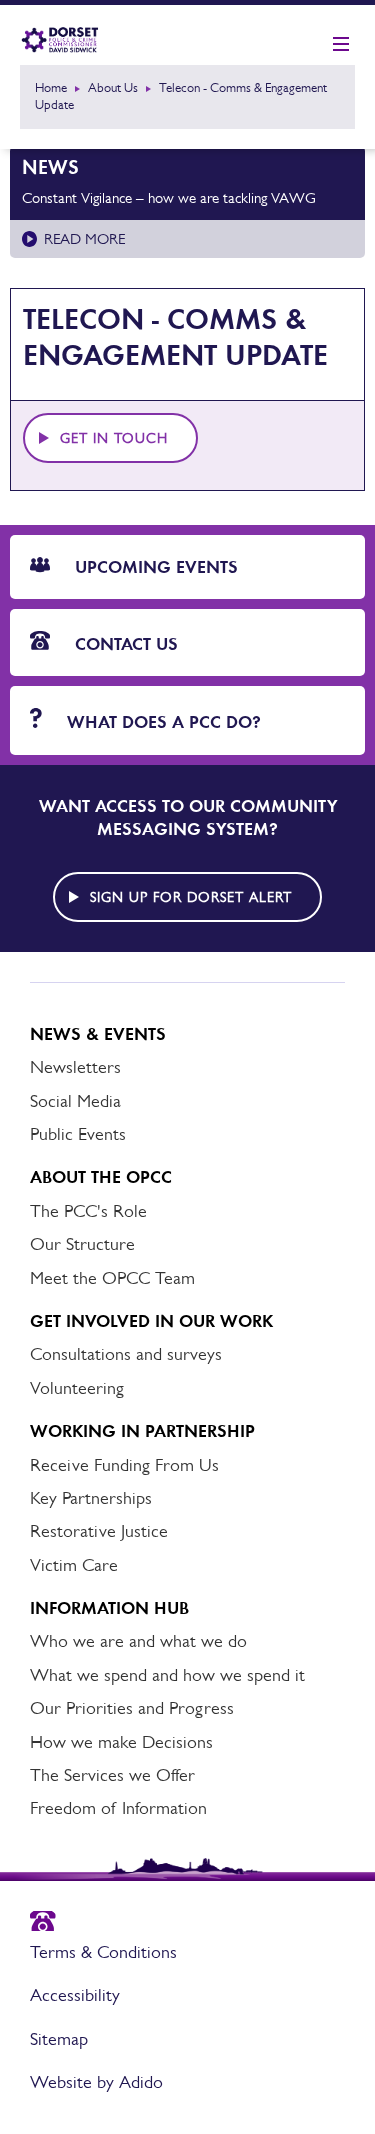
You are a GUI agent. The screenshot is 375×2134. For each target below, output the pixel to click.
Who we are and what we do (138, 1641)
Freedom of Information (118, 1808)
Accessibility (75, 1995)
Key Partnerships (91, 1498)
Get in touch (114, 438)
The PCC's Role (88, 1211)
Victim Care (74, 1565)
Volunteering (77, 1388)
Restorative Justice (99, 1531)
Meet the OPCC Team (112, 1278)
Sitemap (59, 2039)
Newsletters (75, 1067)
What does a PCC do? (161, 722)
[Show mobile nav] (341, 45)
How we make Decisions (121, 1742)
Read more (84, 238)
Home (51, 87)
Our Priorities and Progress (132, 1708)
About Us (113, 87)
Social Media (75, 1101)
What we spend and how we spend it (167, 1675)
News (50, 167)
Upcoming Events (154, 567)
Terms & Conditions (103, 1952)
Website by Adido (96, 2082)
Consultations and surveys (126, 1354)
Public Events (78, 1134)
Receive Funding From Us (124, 1465)
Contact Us (124, 644)
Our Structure (82, 1244)
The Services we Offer (112, 1775)
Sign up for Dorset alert (191, 897)
